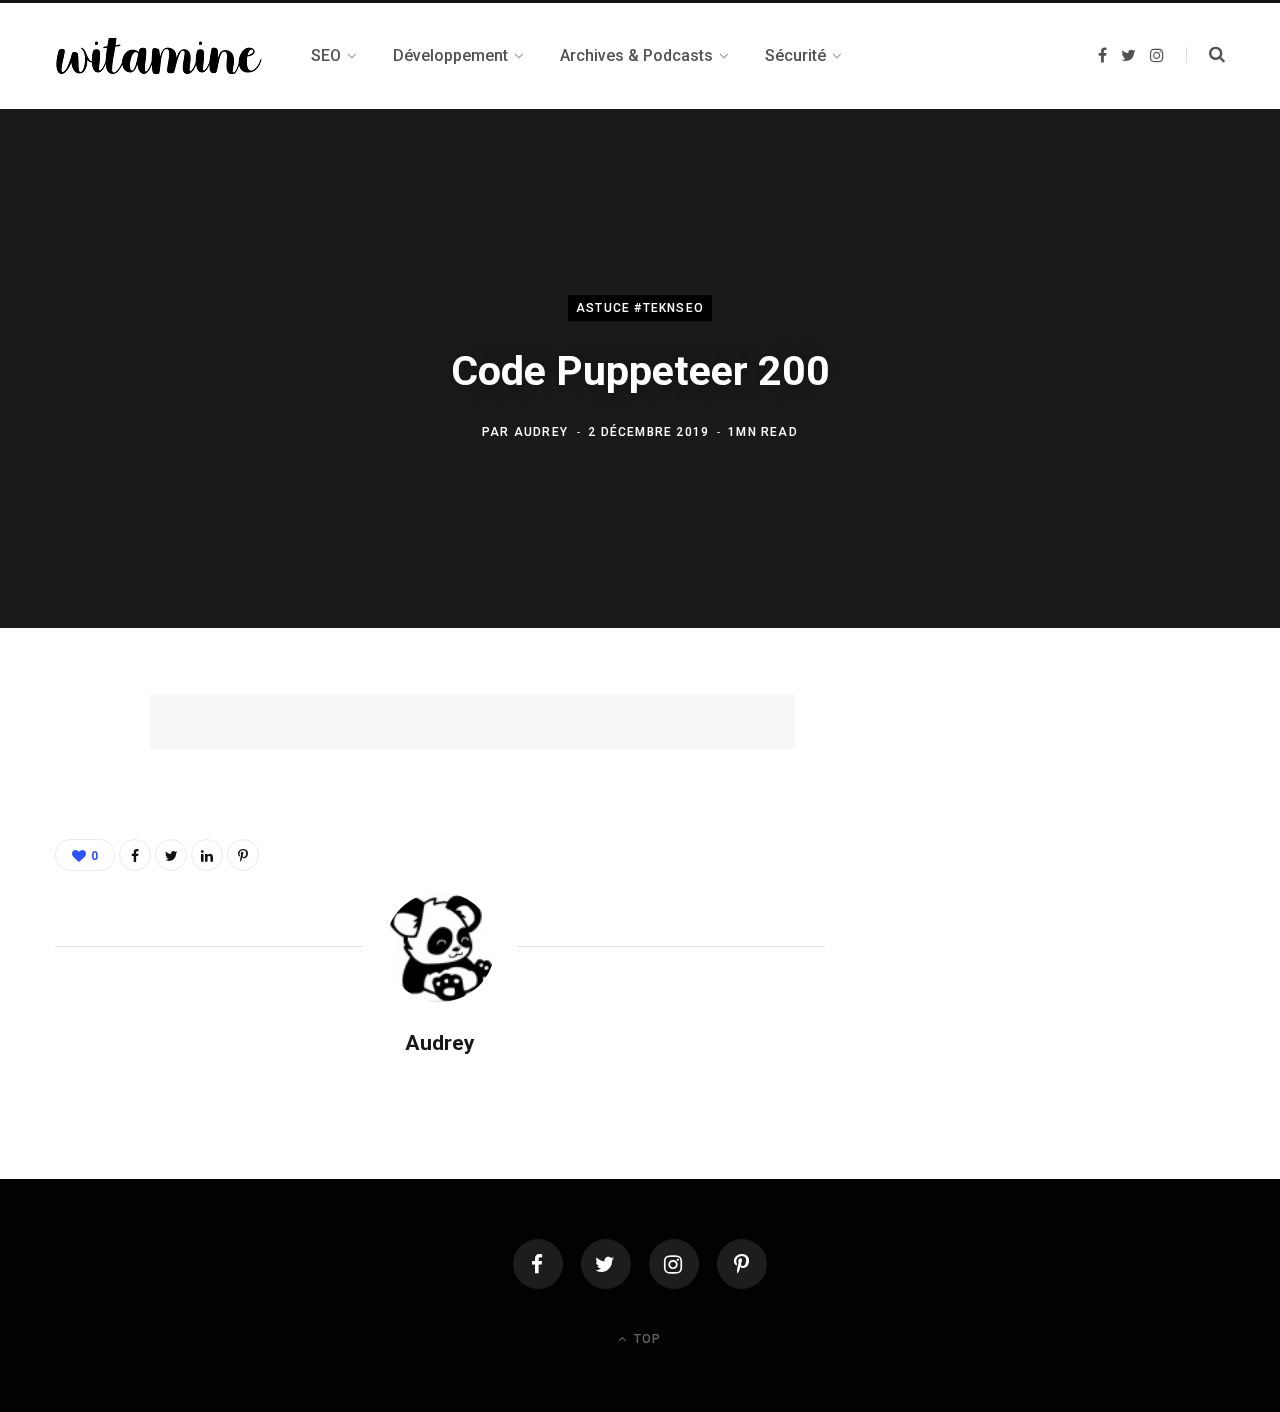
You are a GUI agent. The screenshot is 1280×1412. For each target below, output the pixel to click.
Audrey (541, 432)
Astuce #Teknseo (640, 309)
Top (645, 1339)
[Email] (76, 927)
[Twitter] (606, 1264)
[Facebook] (538, 1264)
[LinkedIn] (207, 855)
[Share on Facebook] (76, 768)
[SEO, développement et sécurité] (159, 56)
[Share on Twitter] (76, 821)
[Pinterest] (76, 874)
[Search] (1205, 55)
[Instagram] (674, 1264)
